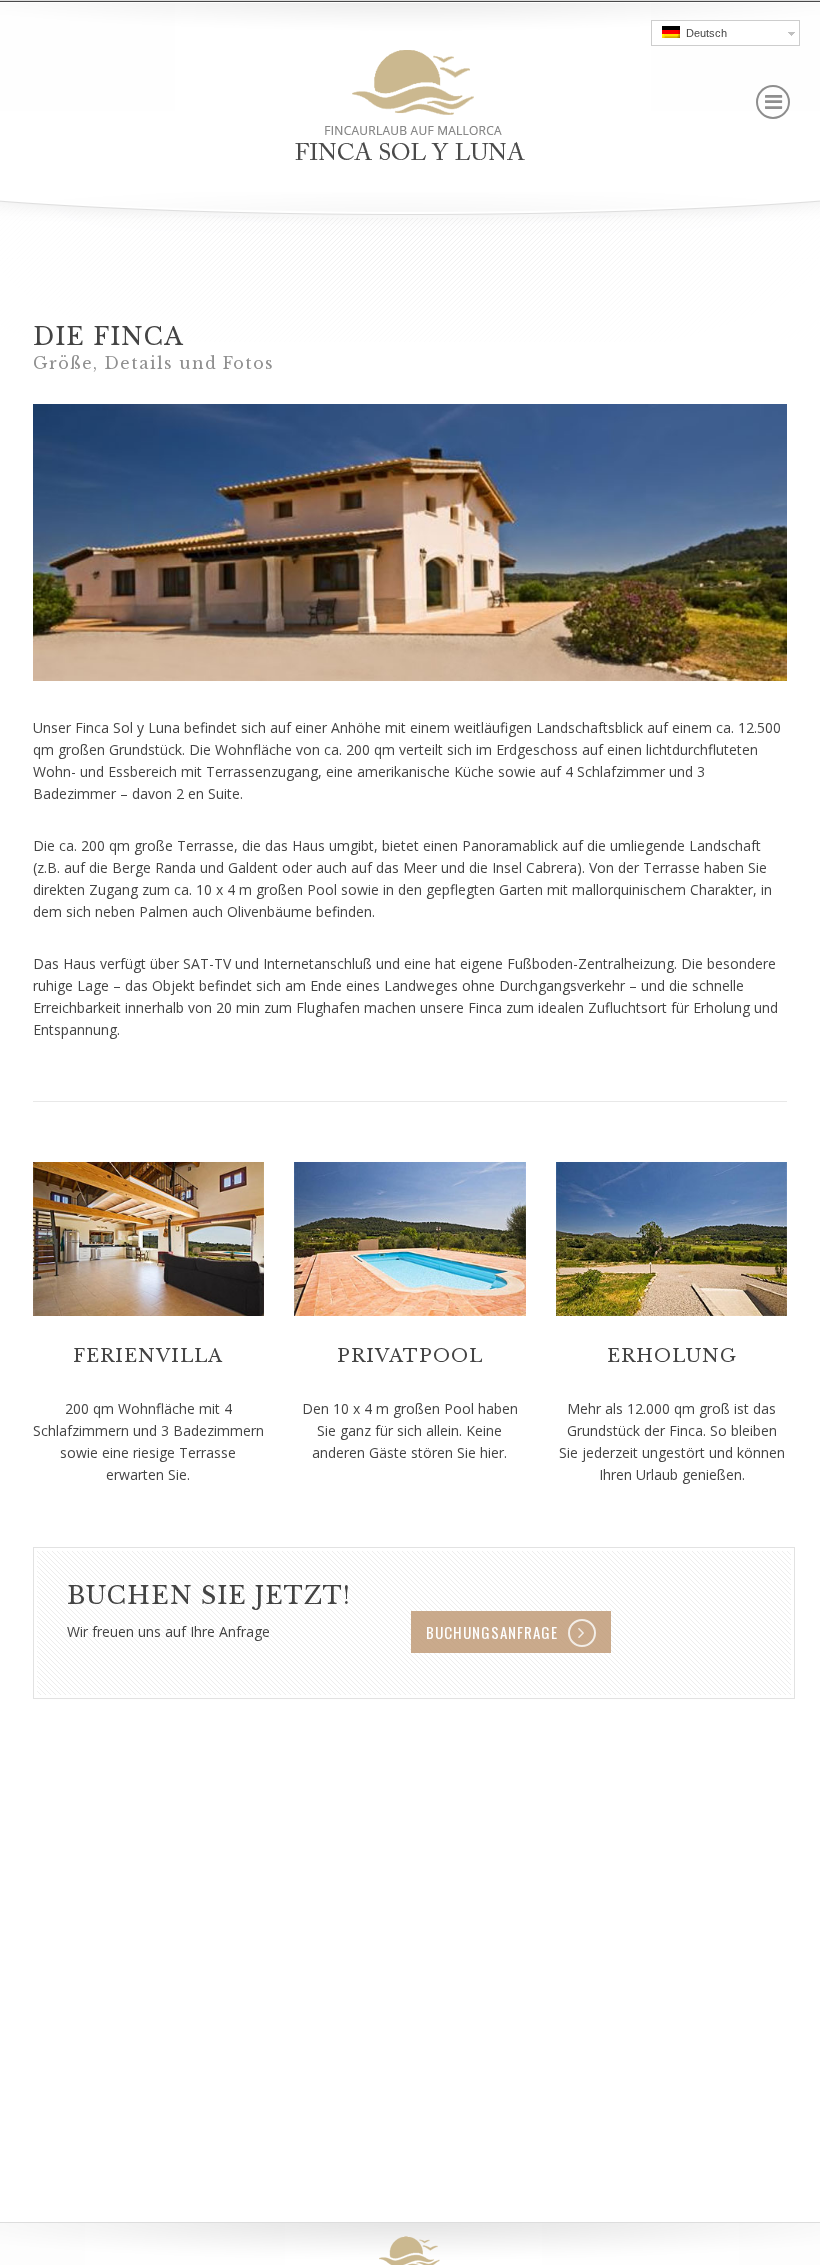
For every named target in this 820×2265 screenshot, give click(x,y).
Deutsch (703, 33)
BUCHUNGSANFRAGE (492, 1632)
